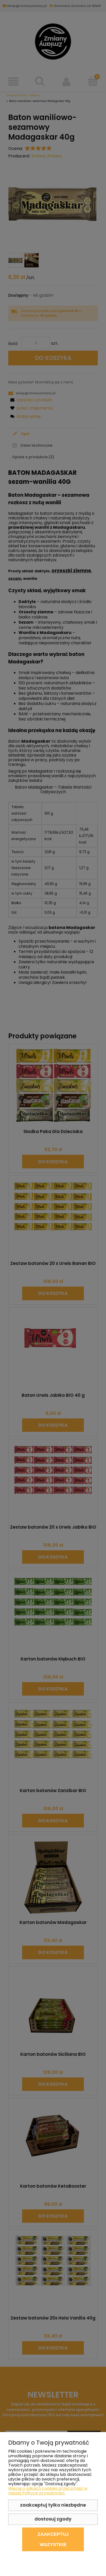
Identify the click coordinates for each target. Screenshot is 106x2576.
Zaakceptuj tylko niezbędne (53, 2505)
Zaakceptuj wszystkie (53, 2539)
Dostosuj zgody (53, 2519)
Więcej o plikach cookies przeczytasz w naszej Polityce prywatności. (48, 2491)
